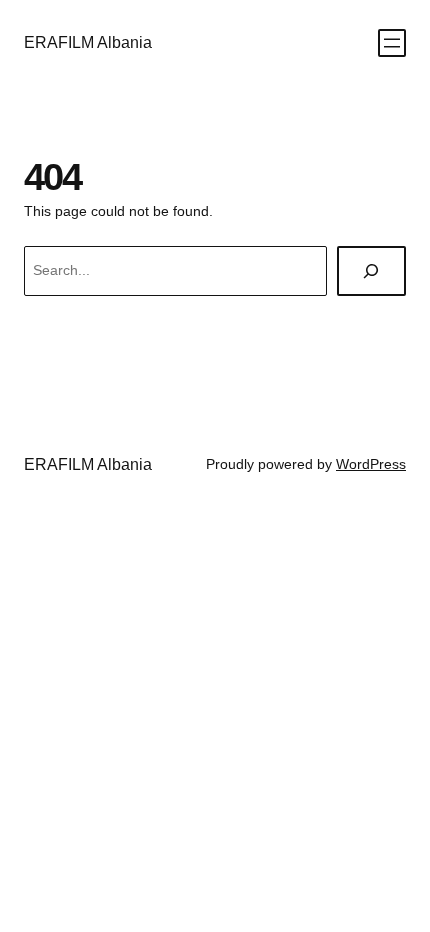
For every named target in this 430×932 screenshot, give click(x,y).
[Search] (371, 271)
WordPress (371, 464)
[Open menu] (392, 43)
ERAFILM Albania (88, 42)
